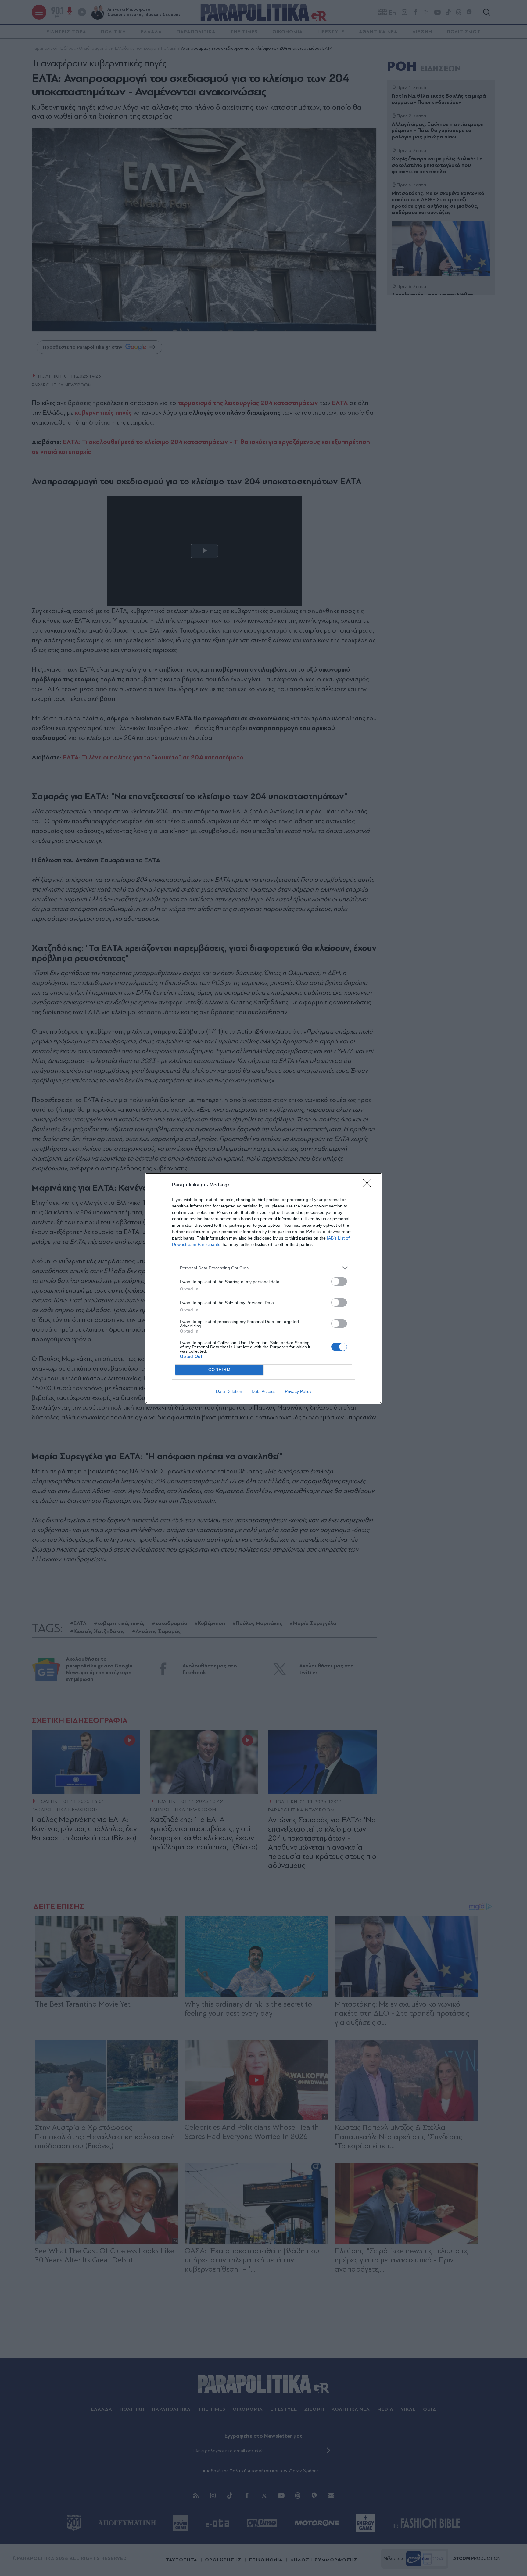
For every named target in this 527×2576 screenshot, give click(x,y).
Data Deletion (229, 1391)
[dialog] (263, 1288)
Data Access (263, 1391)
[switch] (339, 1281)
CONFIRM (220, 1370)
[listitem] (263, 1268)
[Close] (369, 1185)
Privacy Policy (298, 1391)
